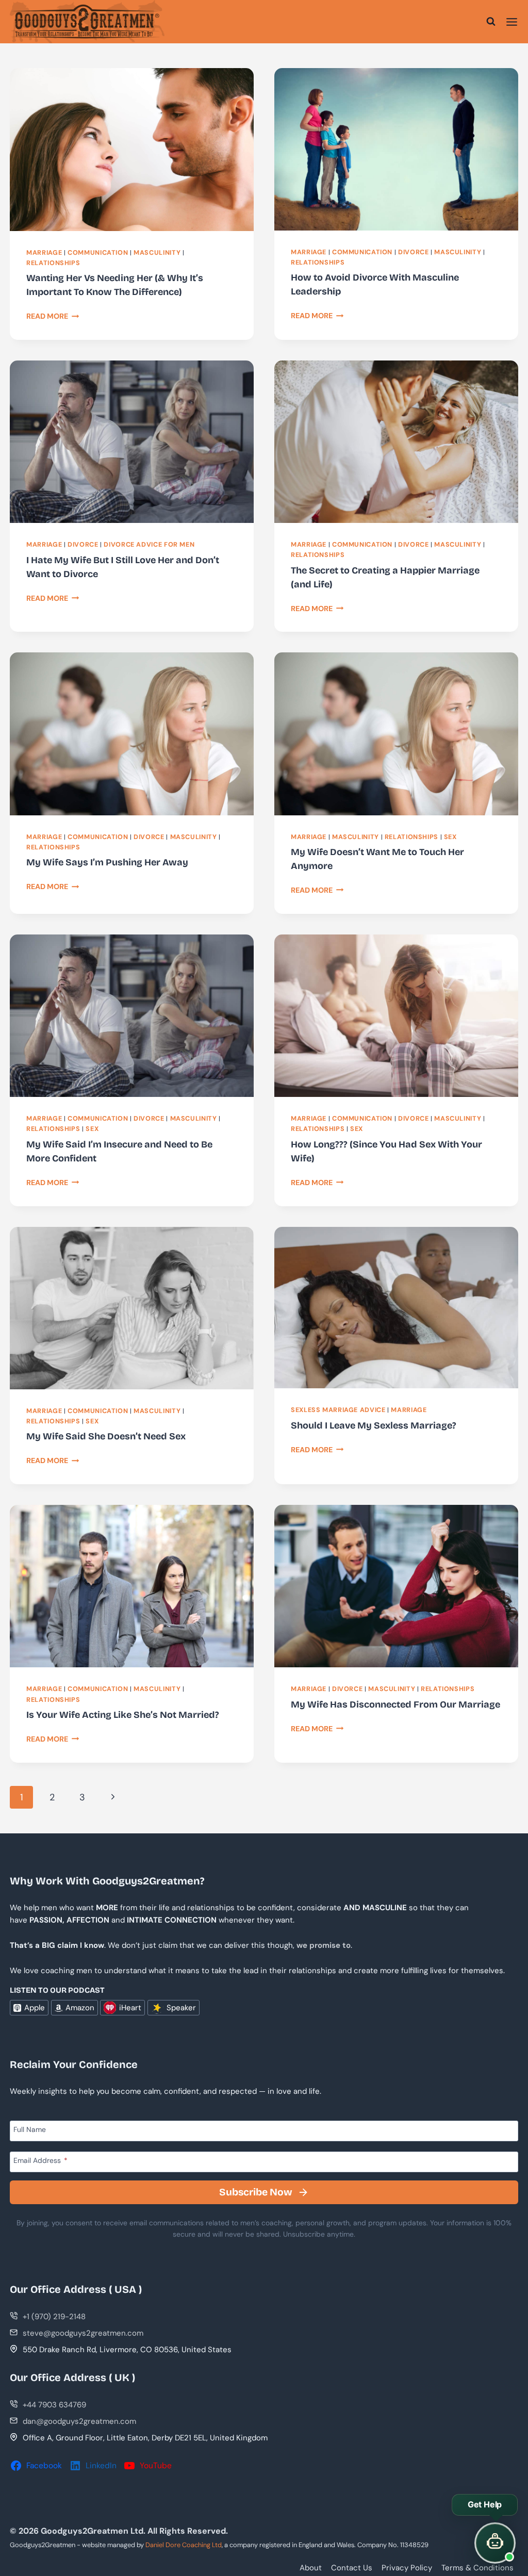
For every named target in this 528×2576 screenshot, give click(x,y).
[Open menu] (512, 22)
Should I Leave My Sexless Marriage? (374, 1425)
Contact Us (352, 2568)
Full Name (30, 2129)
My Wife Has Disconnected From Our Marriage (395, 1704)
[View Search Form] (491, 22)
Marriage (44, 253)
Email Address (40, 2160)
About (311, 2568)
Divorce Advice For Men (149, 545)
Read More (53, 316)
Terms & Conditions (477, 2568)
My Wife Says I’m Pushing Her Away (107, 862)
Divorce (413, 252)
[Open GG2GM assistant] (495, 2543)
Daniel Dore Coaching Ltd (184, 2545)
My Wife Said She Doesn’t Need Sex (106, 1436)
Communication (98, 253)
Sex (450, 837)
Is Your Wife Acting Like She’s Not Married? (123, 1715)
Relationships (53, 263)
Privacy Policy (407, 2568)
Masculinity (157, 253)
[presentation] (132, 149)
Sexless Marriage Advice (338, 1410)
